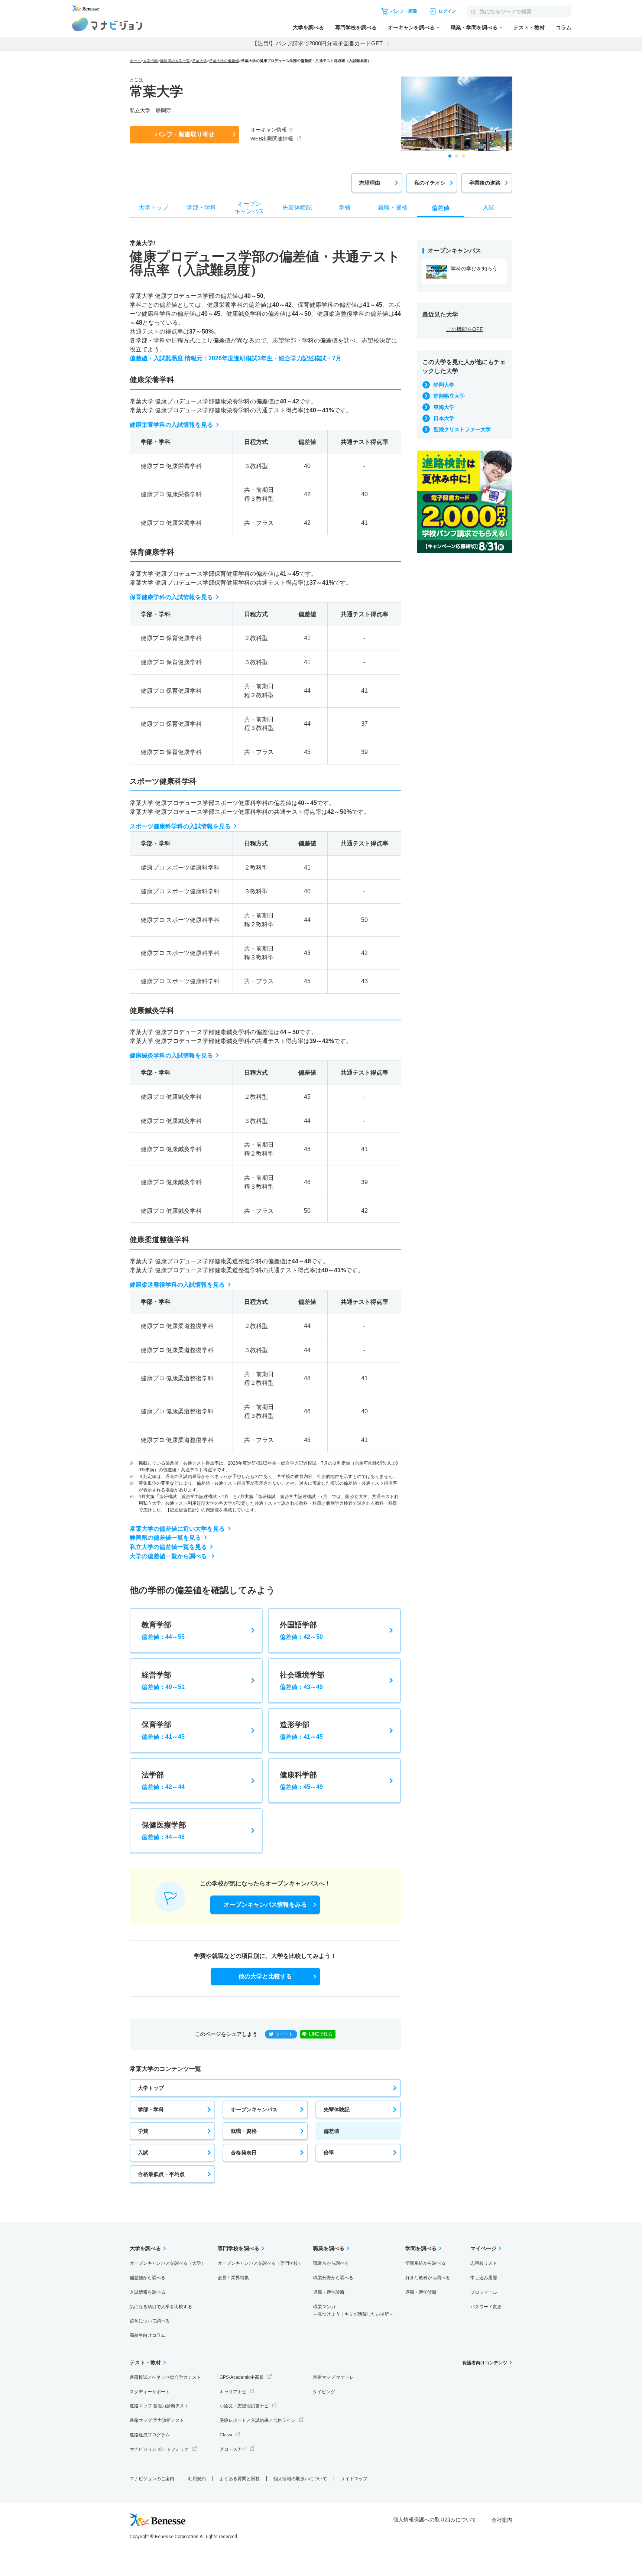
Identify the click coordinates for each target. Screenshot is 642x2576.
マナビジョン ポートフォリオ (159, 2449)
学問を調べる (421, 2248)
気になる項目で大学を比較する (161, 2307)
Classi (226, 2435)
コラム (564, 27)
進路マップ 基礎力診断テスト (159, 2406)
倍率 (329, 2153)
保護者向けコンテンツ (485, 2363)
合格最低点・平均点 (161, 2174)
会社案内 (502, 2520)
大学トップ (151, 2088)
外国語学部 (301, 1630)
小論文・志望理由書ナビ (244, 2406)
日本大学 (444, 418)
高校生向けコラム (147, 2335)
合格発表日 (244, 2153)
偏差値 (331, 2131)
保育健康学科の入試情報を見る (171, 597)
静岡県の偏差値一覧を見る (165, 1538)
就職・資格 (244, 2131)
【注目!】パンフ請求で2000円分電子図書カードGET (317, 43)
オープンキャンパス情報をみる (265, 1905)
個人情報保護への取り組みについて (435, 2520)
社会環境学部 (302, 1680)
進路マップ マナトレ (333, 2377)
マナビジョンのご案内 (152, 2479)
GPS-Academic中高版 (242, 2377)
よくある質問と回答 (240, 2479)
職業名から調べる (331, 2263)
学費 (143, 2131)
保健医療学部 (164, 1831)
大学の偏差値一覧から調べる (169, 1556)
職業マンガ (353, 2311)
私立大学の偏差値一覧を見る (168, 1547)
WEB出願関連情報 (272, 139)
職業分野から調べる (333, 2278)
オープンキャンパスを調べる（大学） (168, 2263)
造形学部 (301, 1730)
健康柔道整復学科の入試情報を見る (177, 1285)
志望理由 (370, 183)
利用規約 (197, 2479)
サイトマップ (354, 2479)
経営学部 (163, 1680)
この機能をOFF (465, 329)
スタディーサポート (150, 2392)
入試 (143, 2153)
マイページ (483, 2248)
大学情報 (150, 61)
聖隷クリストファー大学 (462, 429)
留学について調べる (150, 2321)
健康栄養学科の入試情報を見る (171, 425)
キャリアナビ (233, 2392)
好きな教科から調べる (428, 2278)
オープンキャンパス (254, 2109)
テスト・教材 (529, 27)
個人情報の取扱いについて (300, 2479)
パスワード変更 (486, 2307)
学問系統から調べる (425, 2263)
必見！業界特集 (233, 2278)
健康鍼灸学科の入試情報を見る (171, 1055)
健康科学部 (301, 1780)
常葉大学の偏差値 (224, 61)
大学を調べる (308, 27)
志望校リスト (484, 2263)
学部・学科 (151, 2109)
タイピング (324, 2392)
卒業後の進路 (485, 183)
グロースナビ (233, 2449)
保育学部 (163, 1730)
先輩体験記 (337, 2109)
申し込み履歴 (484, 2278)
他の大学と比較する (265, 1976)
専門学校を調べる (356, 27)
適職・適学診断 (329, 2292)
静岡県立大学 (449, 396)
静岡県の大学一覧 (175, 61)
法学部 (163, 1780)
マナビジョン (107, 24)
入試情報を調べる (147, 2292)
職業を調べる (329, 2248)
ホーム (135, 61)
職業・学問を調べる (474, 27)
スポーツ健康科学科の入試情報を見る (180, 826)
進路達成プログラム (150, 2435)
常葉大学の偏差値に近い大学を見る (177, 1529)
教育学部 (163, 1630)
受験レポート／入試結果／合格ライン (257, 2420)
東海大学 (444, 407)
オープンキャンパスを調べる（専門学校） (260, 2263)
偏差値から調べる (147, 2278)
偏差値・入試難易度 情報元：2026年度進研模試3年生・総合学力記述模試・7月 (236, 358)
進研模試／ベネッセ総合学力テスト (165, 2377)
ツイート (284, 2034)
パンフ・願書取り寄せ (185, 134)
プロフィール (484, 2292)
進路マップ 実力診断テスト (157, 2420)
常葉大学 (200, 61)
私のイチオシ (430, 183)
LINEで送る (321, 2034)
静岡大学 (444, 385)
